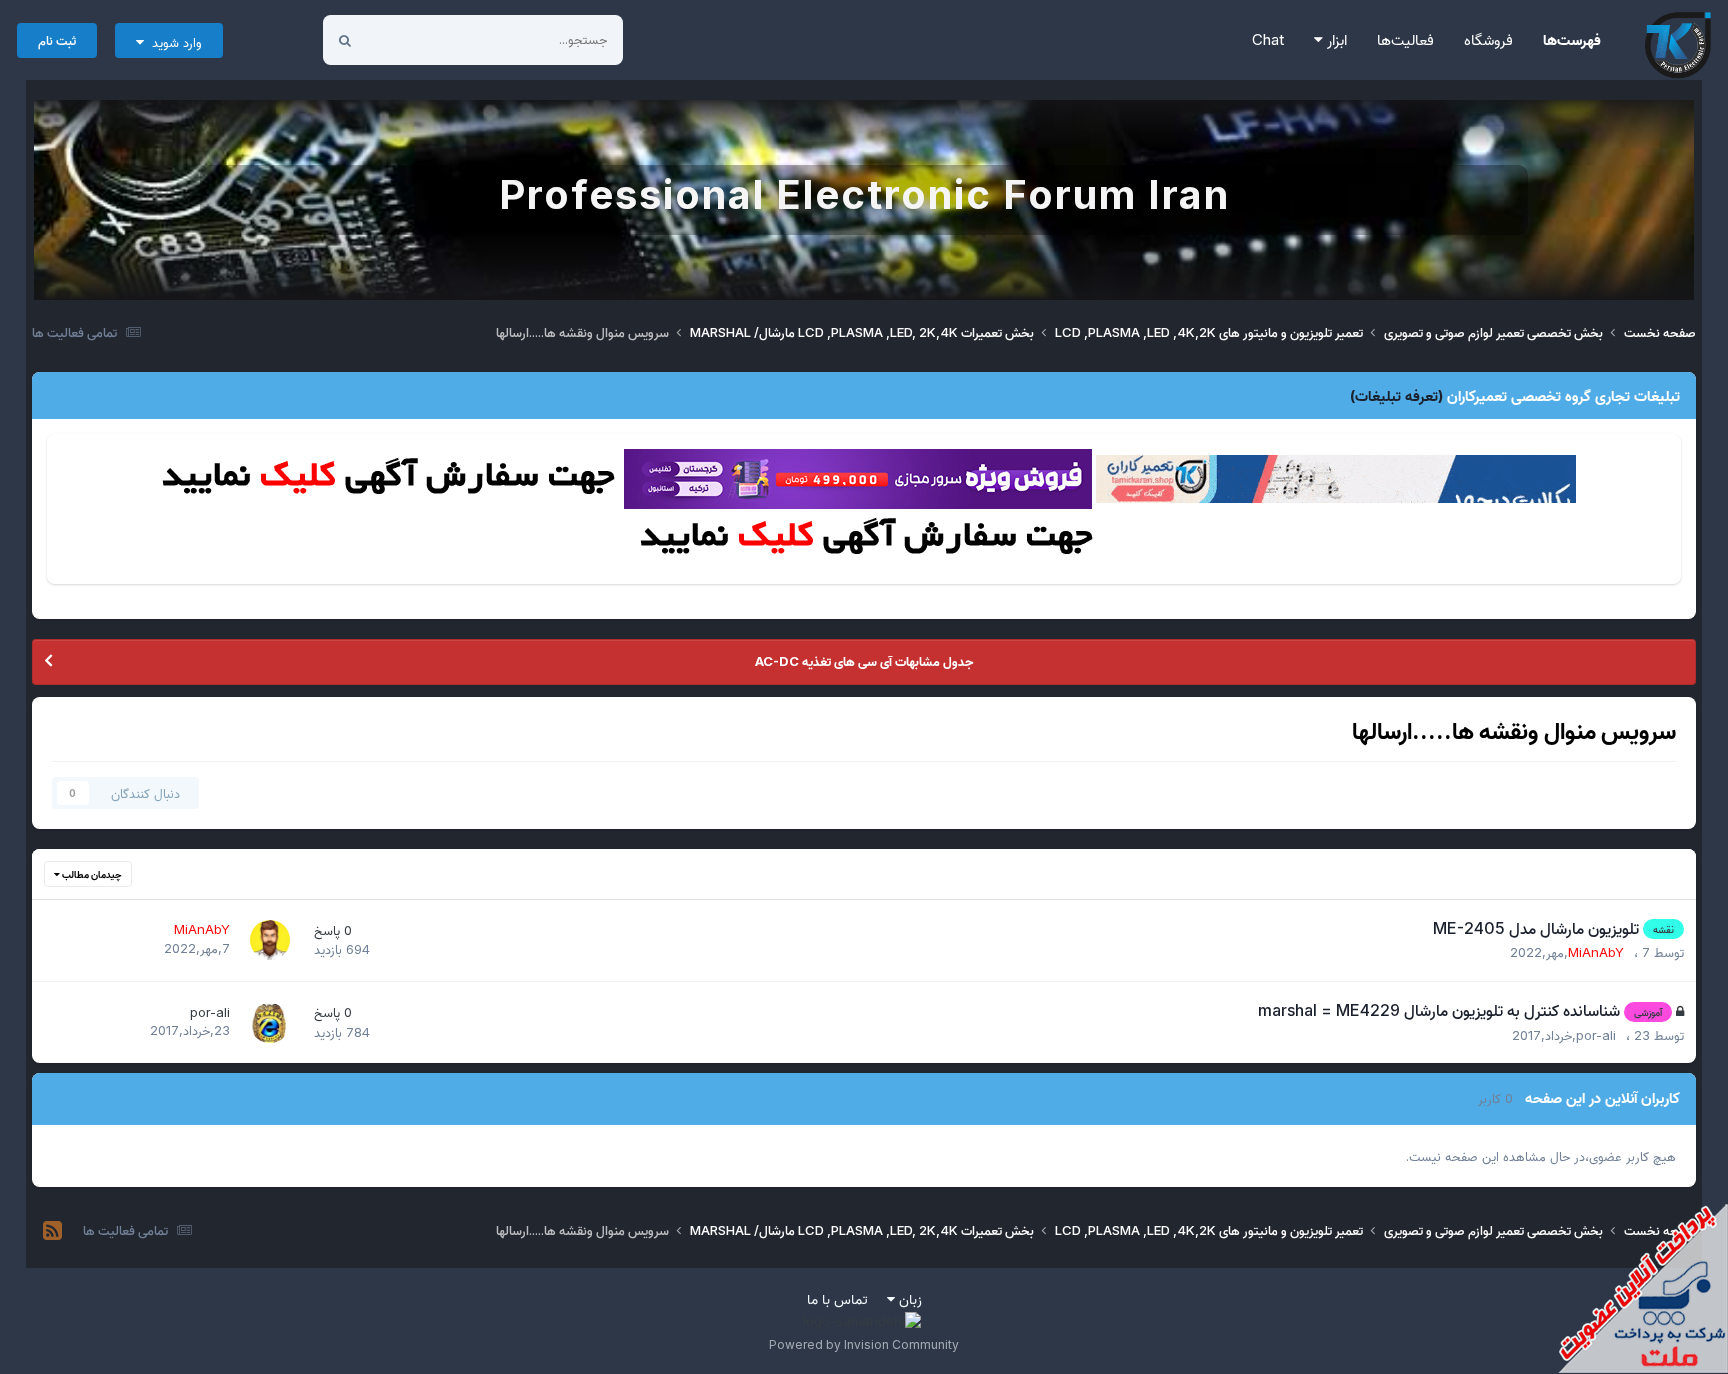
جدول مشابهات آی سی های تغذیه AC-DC (864, 661)
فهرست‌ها (1572, 39)
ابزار (1335, 39)
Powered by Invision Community (864, 1344)
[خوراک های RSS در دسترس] (52, 1231)
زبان (908, 1298)
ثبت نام (57, 40)
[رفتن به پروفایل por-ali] (270, 1023)
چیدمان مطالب (91, 874)
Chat (1268, 39)
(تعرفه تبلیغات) (1396, 395)
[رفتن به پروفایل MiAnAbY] (270, 940)
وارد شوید (173, 42)
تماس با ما (837, 1298)
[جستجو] (345, 40)
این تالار (412, 39)
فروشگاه (1488, 39)
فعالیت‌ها (1405, 39)
